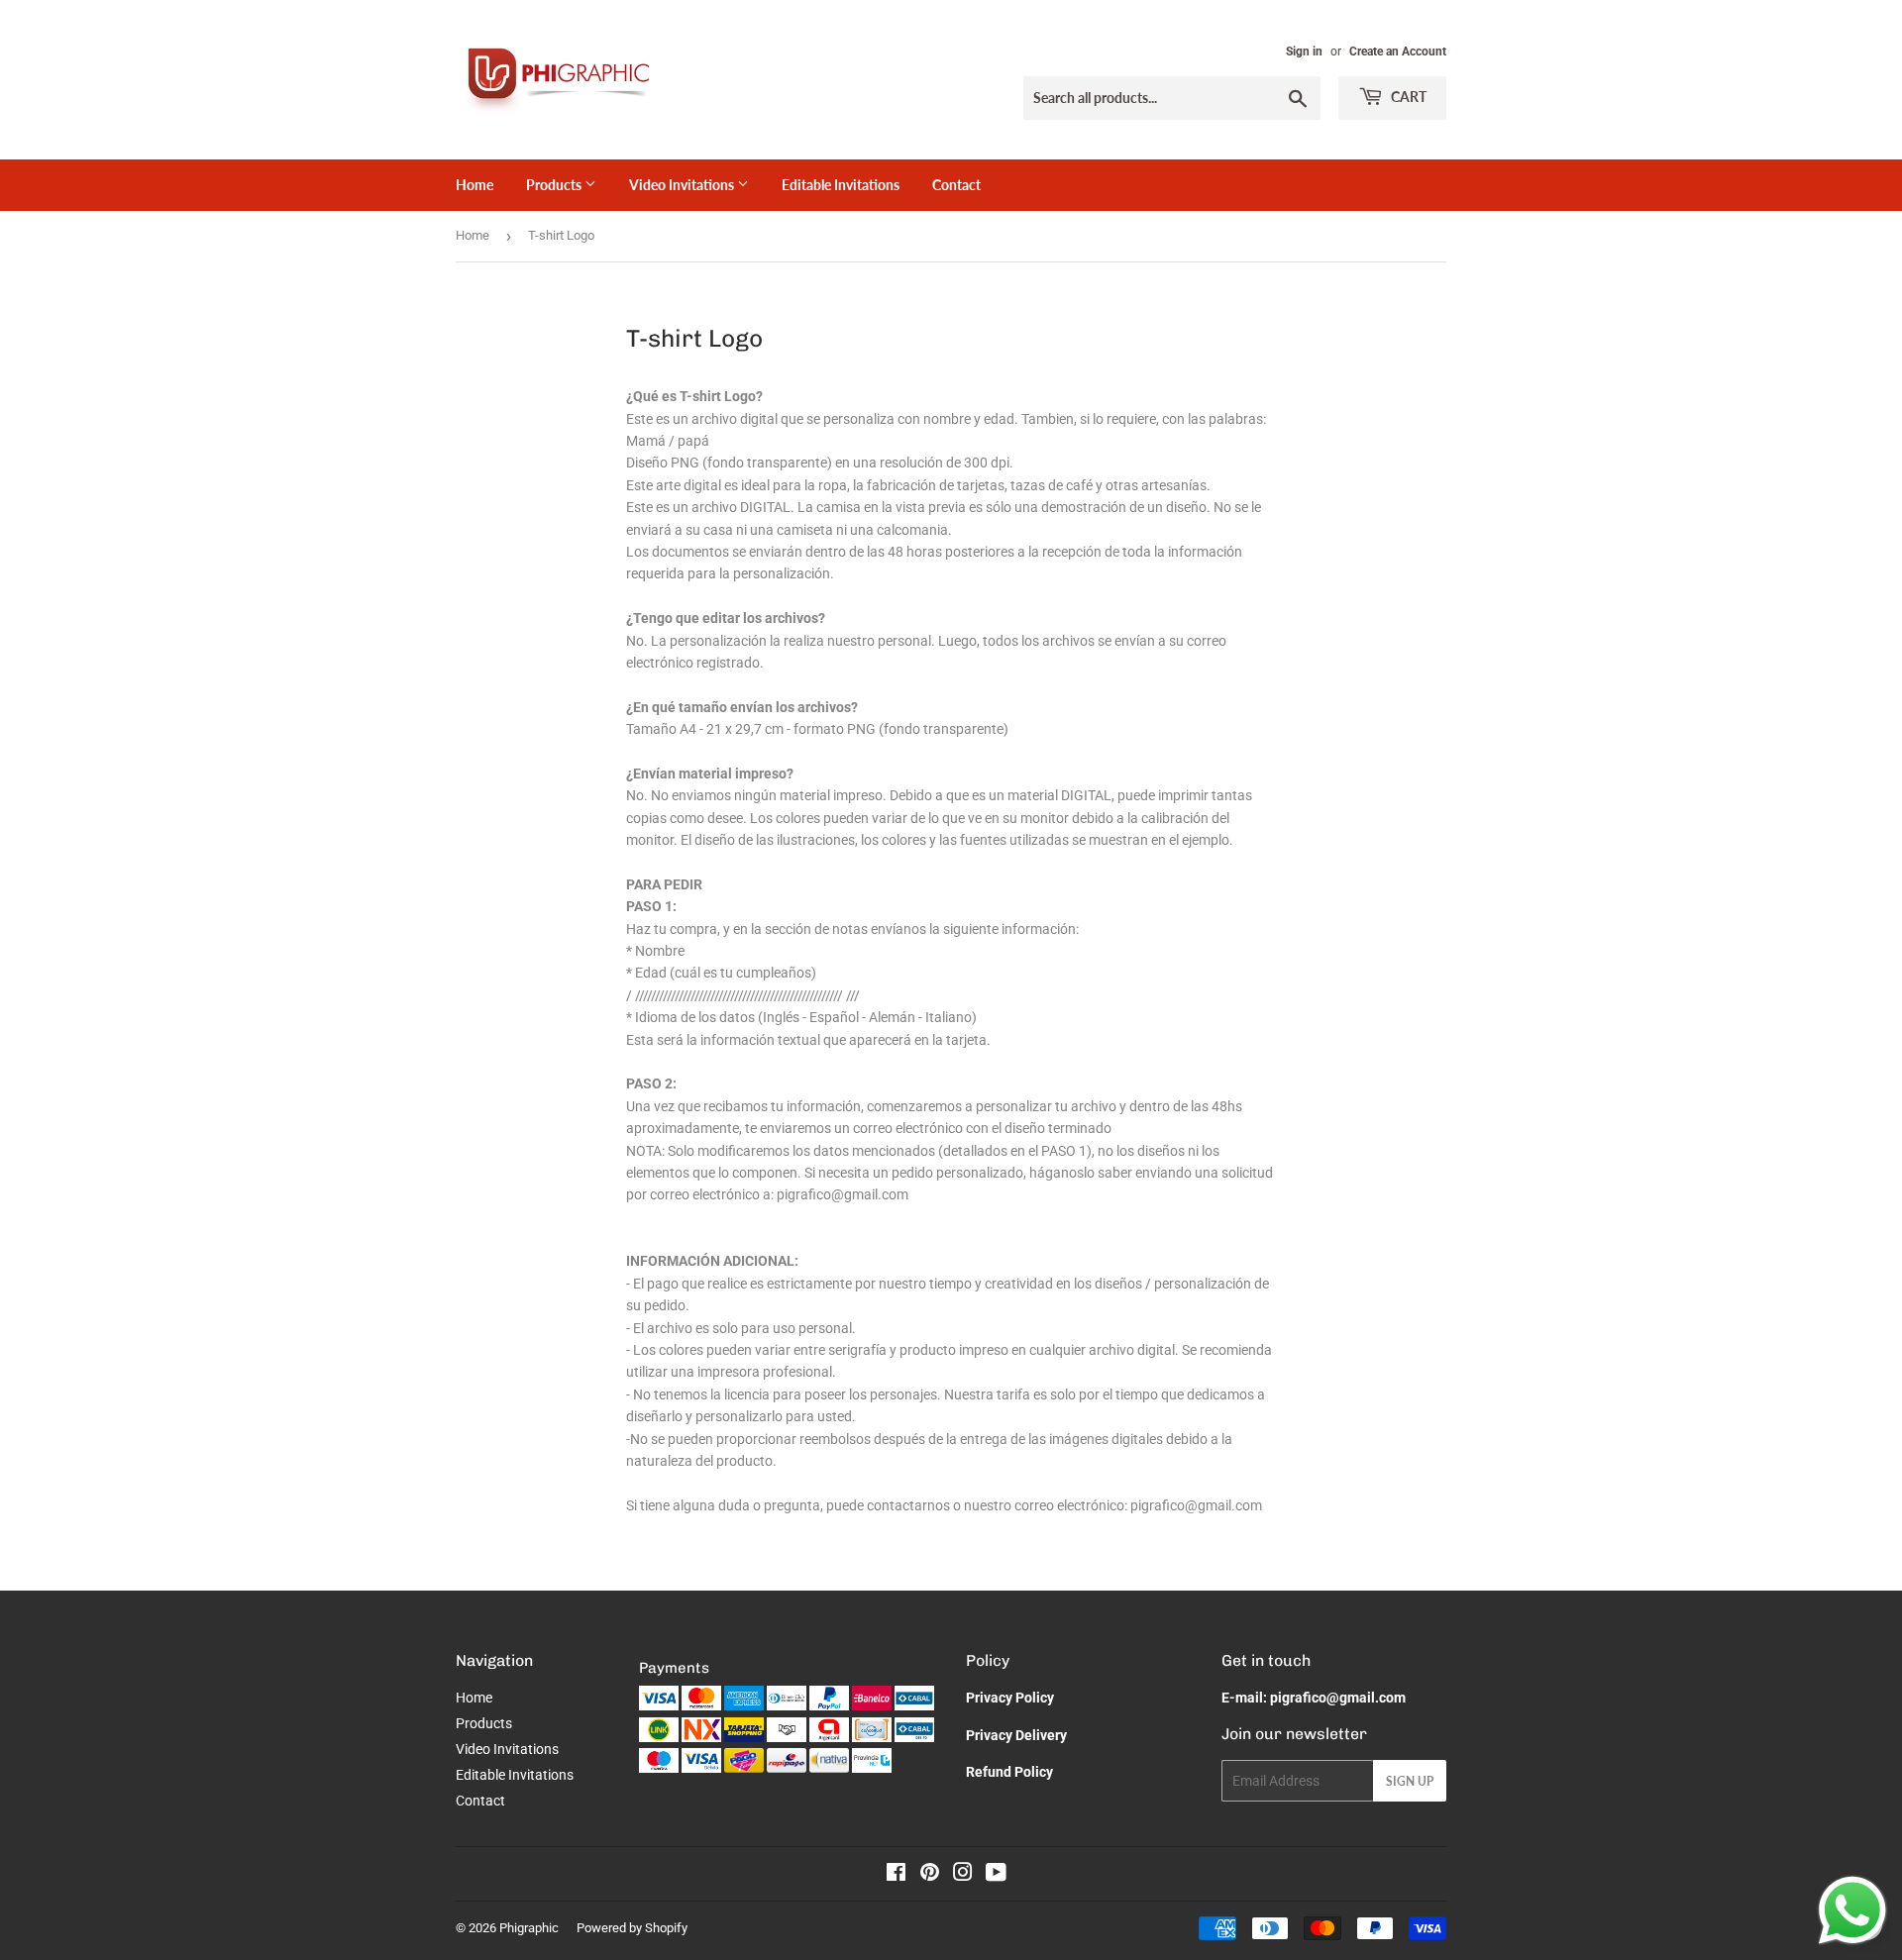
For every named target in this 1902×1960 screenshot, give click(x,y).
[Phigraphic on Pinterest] (930, 1875)
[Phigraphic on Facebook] (896, 1875)
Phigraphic (529, 1928)
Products (555, 185)
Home (475, 185)
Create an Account (1398, 52)
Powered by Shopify (632, 1928)
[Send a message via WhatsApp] (1852, 1910)
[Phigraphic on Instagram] (963, 1875)
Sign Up (1410, 1781)
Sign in (1304, 52)
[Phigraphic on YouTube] (996, 1875)
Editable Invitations (841, 185)
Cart (1407, 97)
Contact (956, 185)
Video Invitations (683, 185)
